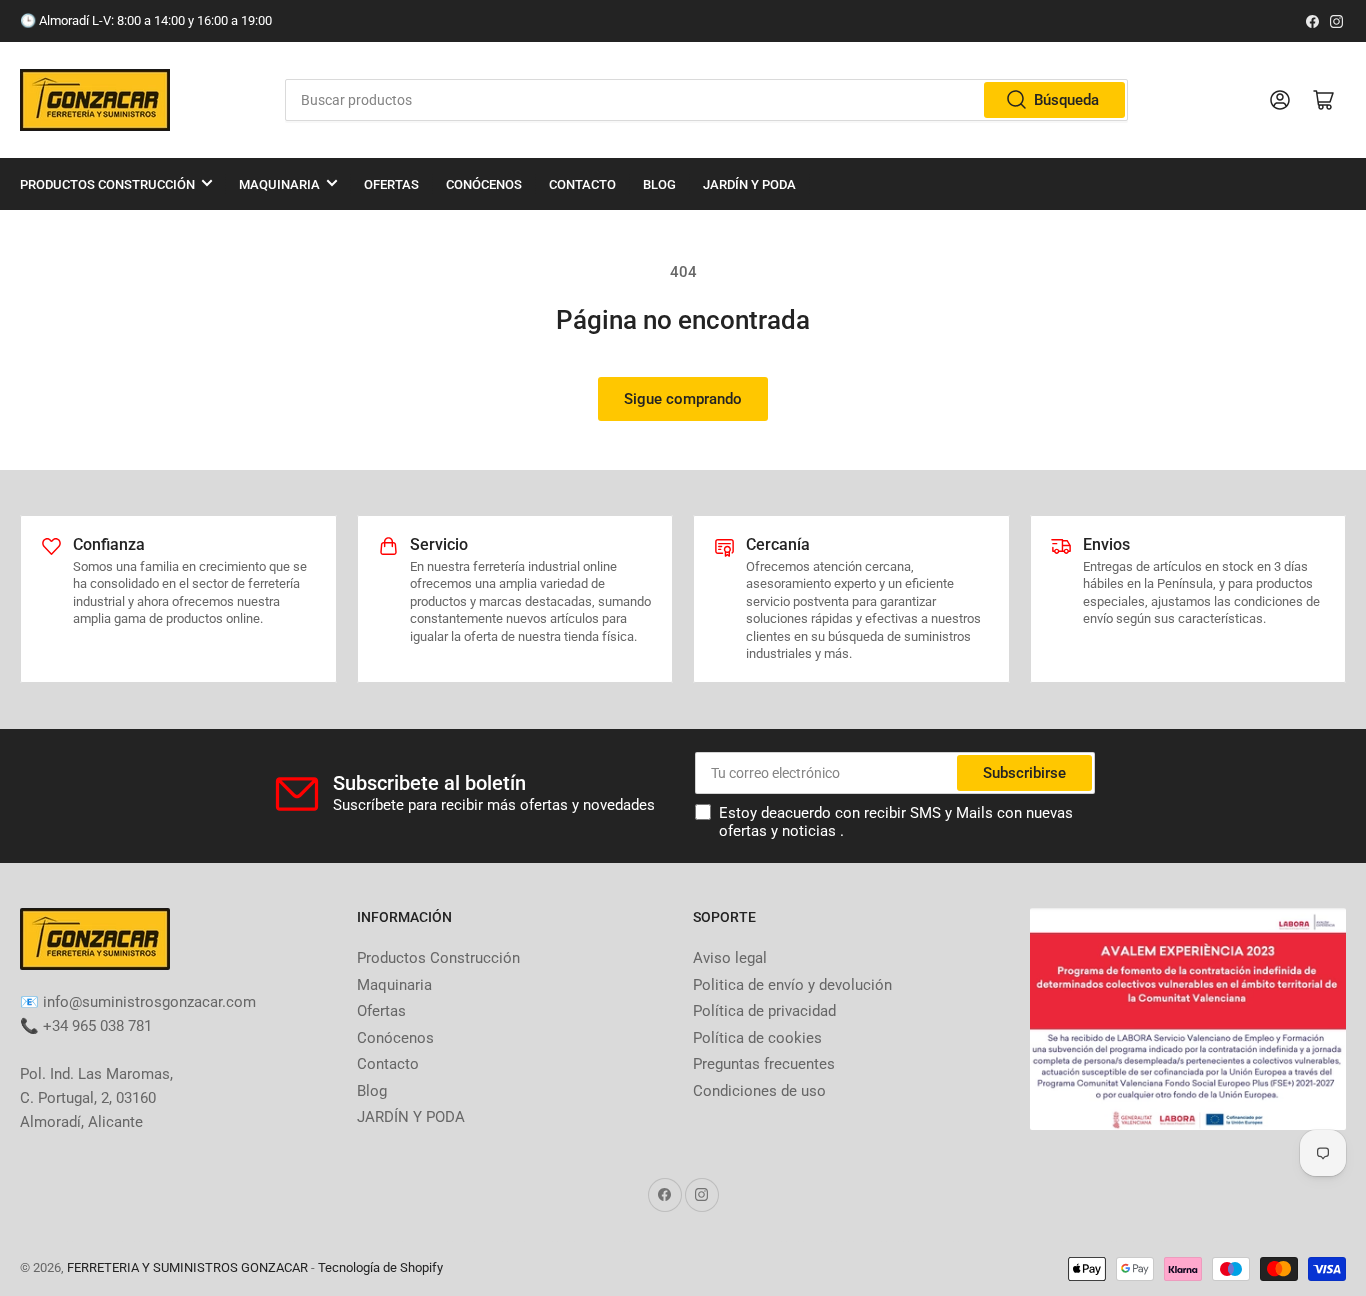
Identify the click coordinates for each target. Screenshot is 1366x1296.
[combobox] (707, 100)
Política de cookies (757, 1038)
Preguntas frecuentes (764, 1064)
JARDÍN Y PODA (749, 184)
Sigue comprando (683, 399)
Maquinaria (279, 184)
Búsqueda (1066, 100)
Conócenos (484, 184)
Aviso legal (730, 958)
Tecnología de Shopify (380, 1267)
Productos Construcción (107, 184)
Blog (659, 184)
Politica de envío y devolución (792, 985)
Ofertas (391, 184)
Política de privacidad (764, 1011)
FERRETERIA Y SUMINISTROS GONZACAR (187, 1267)
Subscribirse (1024, 773)
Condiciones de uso (759, 1091)
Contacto (582, 184)
